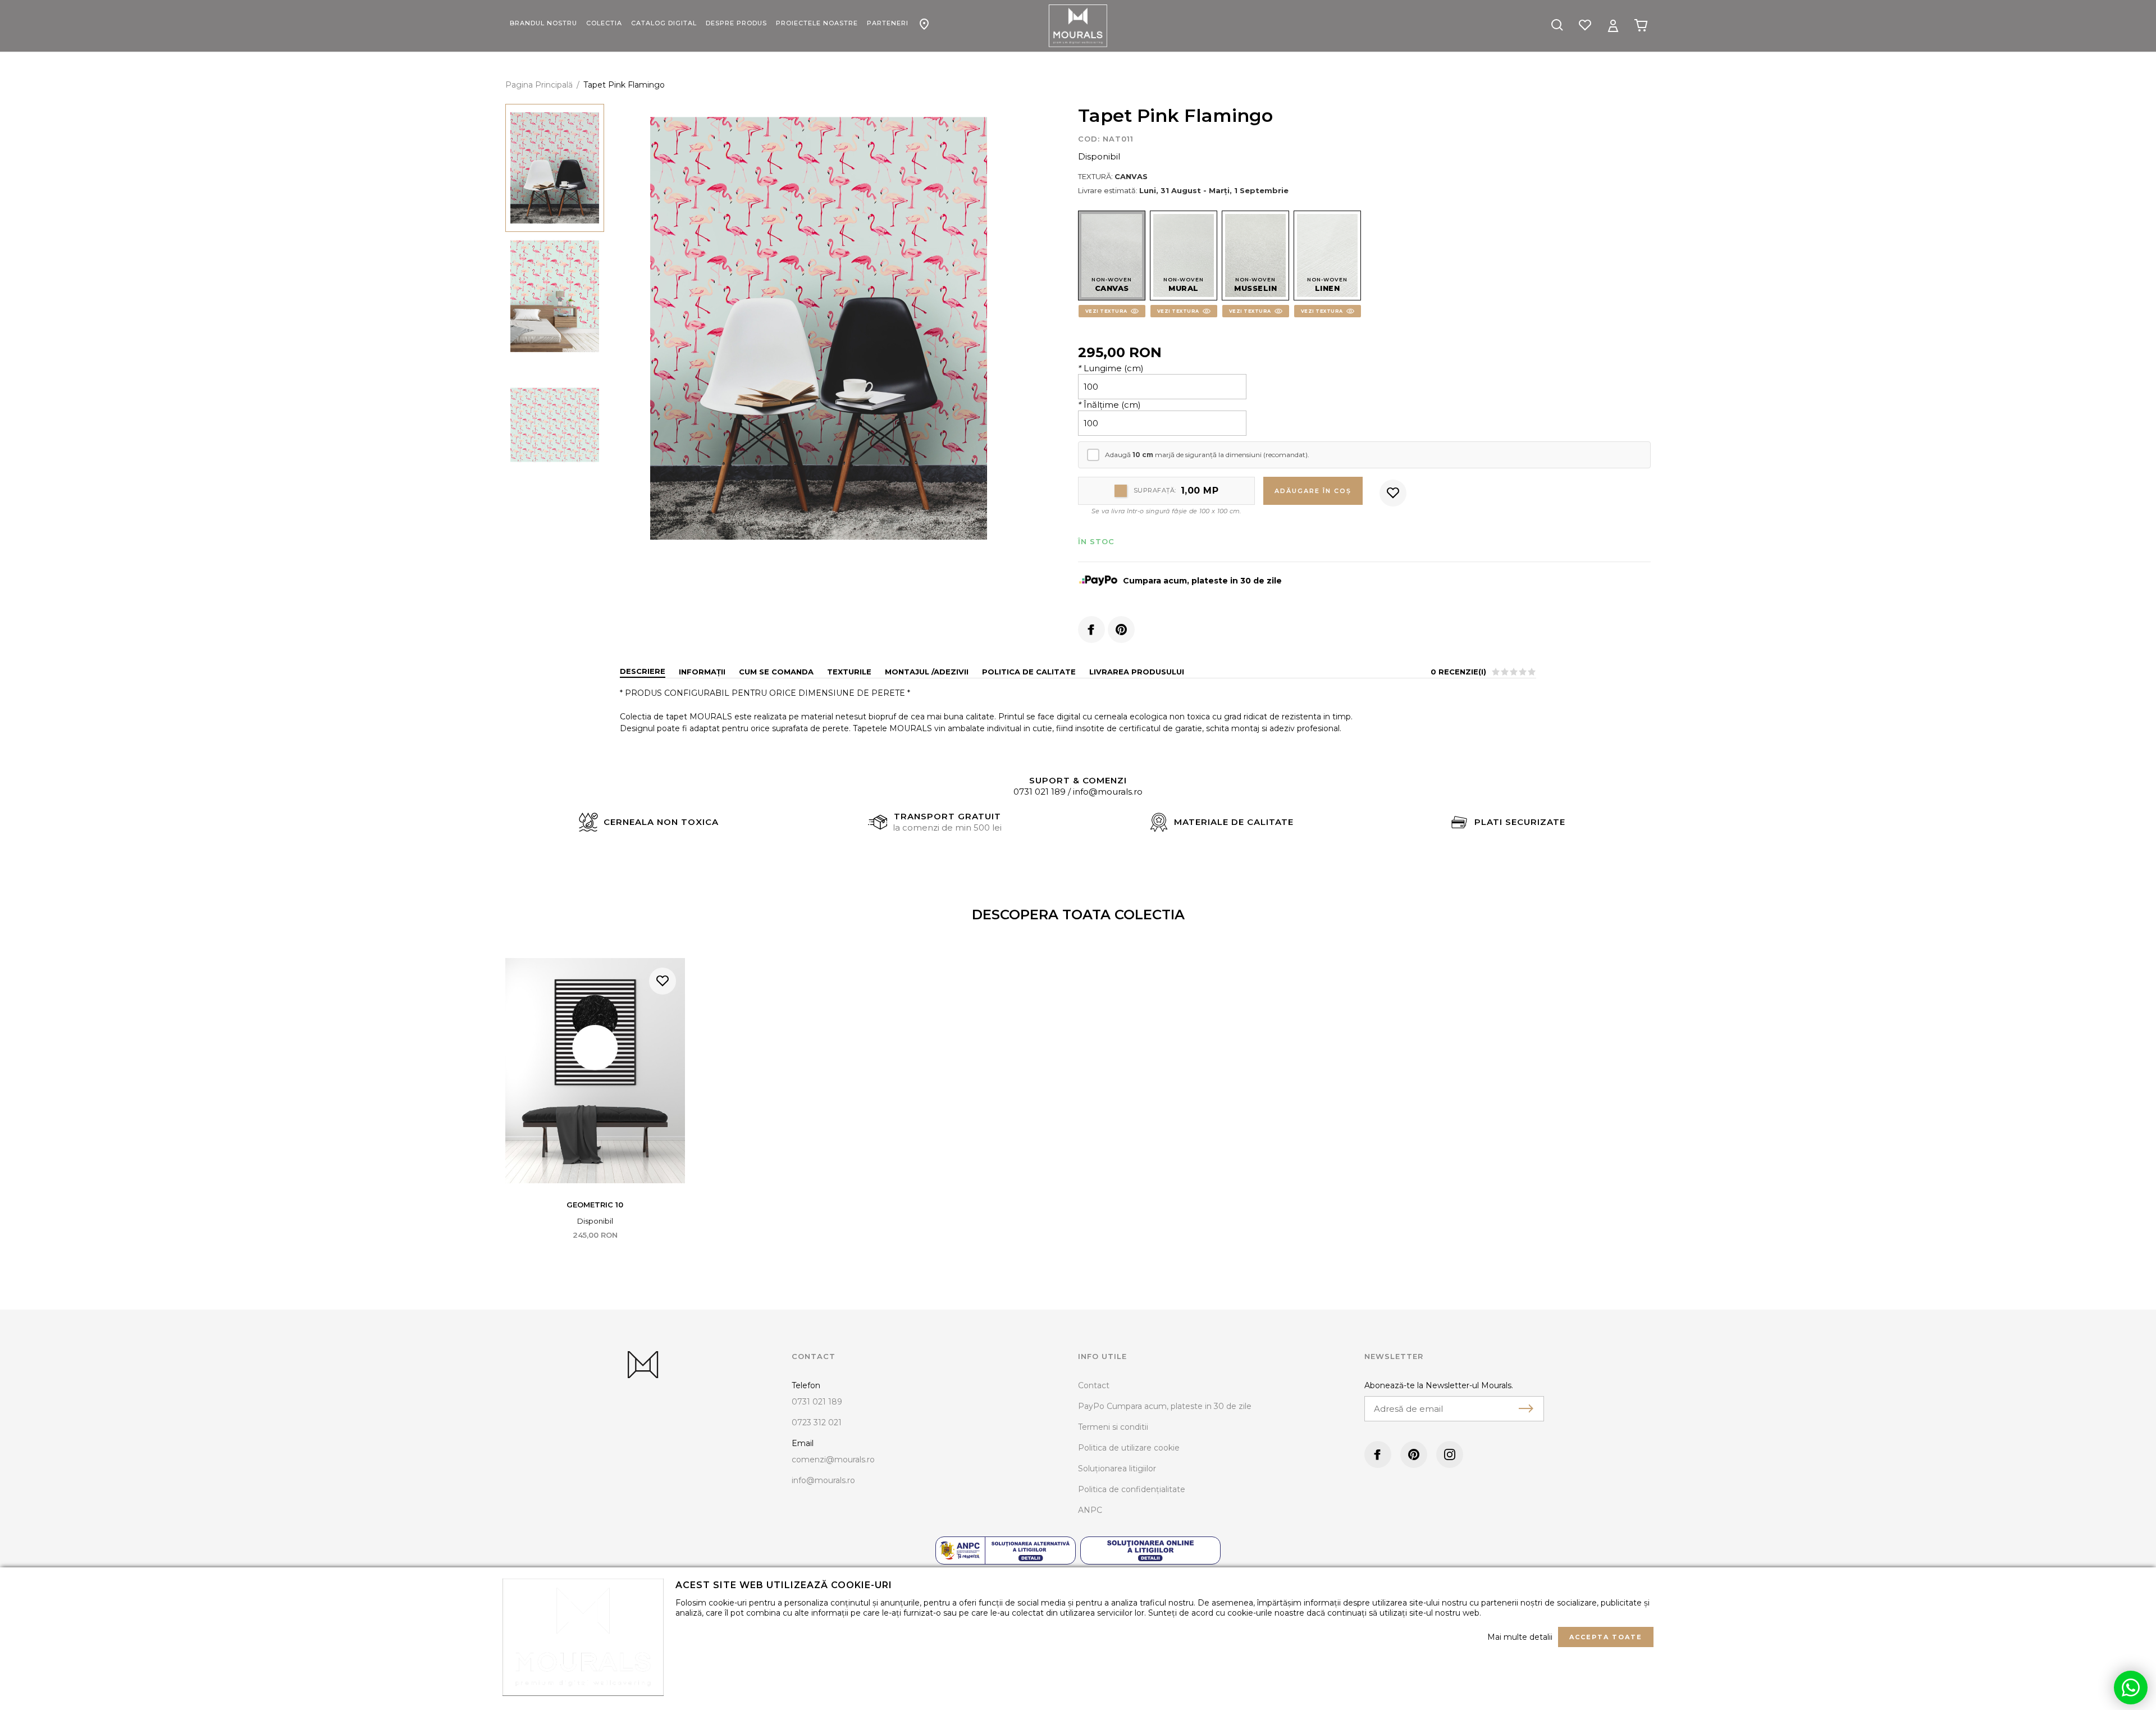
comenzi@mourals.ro (833, 1460)
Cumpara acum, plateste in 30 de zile (1202, 581)
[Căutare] (1557, 26)
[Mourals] (1078, 26)
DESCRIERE (643, 671)
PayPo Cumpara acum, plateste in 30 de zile (1165, 1406)
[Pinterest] (1121, 630)
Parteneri (888, 23)
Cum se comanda (776, 672)
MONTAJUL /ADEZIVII (927, 672)
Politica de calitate (1029, 672)
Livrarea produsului (1137, 672)
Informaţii (702, 672)
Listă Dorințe (663, 981)
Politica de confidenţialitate (1132, 1489)
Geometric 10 (595, 1205)
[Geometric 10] (595, 1071)
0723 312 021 (817, 1422)
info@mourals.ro (1108, 792)
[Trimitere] (1526, 1408)
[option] (819, 329)
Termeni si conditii (1113, 1427)
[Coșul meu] (1641, 25)
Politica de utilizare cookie (1129, 1448)
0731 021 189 (1040, 792)
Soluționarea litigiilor (1117, 1469)
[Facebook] (1091, 630)
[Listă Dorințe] (1585, 24)
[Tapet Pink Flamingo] (555, 168)
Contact (924, 18)
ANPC (1090, 1510)
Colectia (604, 23)
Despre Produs (736, 23)
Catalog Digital (664, 23)
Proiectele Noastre (817, 23)
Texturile (849, 672)
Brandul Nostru (543, 23)
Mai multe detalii (1520, 1637)
